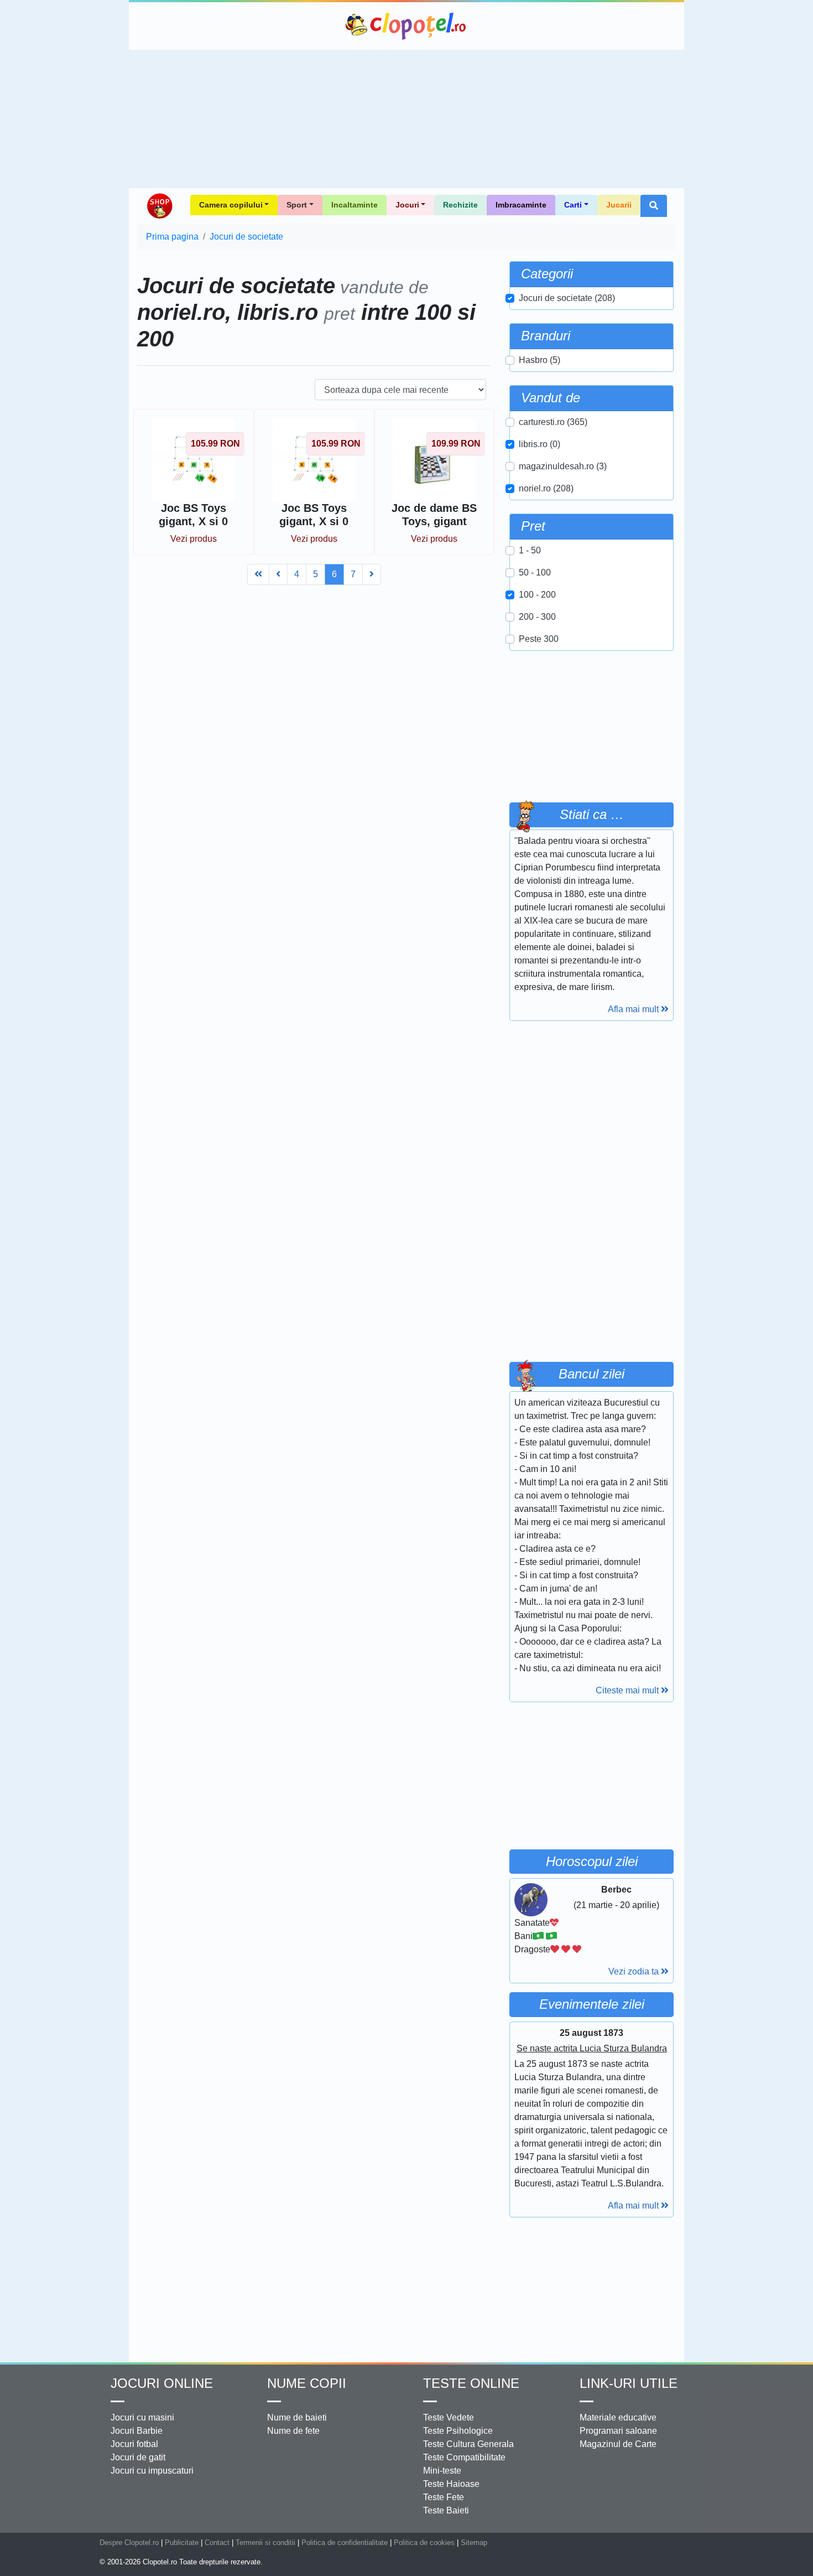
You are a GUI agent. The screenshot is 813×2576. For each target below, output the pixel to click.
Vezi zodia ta (635, 1971)
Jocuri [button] (407, 205)
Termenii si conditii (265, 2543)
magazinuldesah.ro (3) (563, 466)
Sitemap (474, 2543)
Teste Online (471, 2383)
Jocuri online (162, 2383)
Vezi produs (194, 539)
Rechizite (460, 205)
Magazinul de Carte (618, 2444)
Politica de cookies (424, 2543)
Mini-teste (442, 2471)
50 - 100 (535, 572)
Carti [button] (573, 205)
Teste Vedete (449, 2417)
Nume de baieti (297, 2417)
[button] (654, 206)
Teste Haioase (451, 2484)
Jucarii (619, 205)
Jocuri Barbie (137, 2431)
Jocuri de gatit (138, 2457)
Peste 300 (539, 639)
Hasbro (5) (540, 360)
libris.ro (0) (540, 444)
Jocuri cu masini (142, 2417)
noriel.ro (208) (546, 488)
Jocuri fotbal (134, 2444)
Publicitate (182, 2543)
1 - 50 (530, 550)
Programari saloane (618, 2431)
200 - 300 (537, 617)
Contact (217, 2543)
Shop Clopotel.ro (159, 206)
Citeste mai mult (628, 1690)
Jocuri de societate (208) (567, 298)
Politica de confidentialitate (345, 2543)
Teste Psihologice (458, 2431)
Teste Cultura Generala (468, 2444)
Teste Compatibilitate (464, 2457)
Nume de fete (293, 2431)
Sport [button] (297, 205)
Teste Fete (444, 2497)
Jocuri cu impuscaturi (152, 2471)
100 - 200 (537, 595)
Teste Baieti (446, 2510)
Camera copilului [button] (231, 205)
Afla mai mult (634, 1009)
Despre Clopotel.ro (129, 2543)
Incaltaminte (355, 205)
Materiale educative (618, 2417)
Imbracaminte (521, 205)
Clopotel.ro (406, 26)
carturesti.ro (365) (553, 422)
